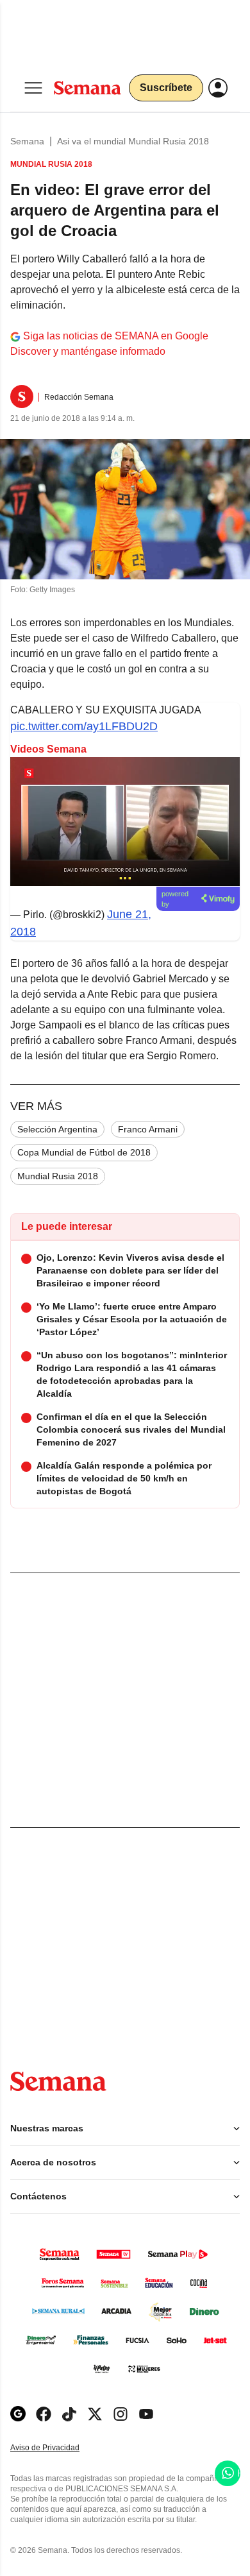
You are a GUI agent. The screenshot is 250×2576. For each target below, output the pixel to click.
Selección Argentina (57, 1129)
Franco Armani (148, 1129)
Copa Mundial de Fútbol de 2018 (84, 1152)
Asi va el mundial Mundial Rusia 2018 (133, 141)
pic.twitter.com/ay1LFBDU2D (84, 726)
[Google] (18, 2414)
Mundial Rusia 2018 (58, 1176)
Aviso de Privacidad (58, 2448)
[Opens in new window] (44, 2414)
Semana (27, 141)
